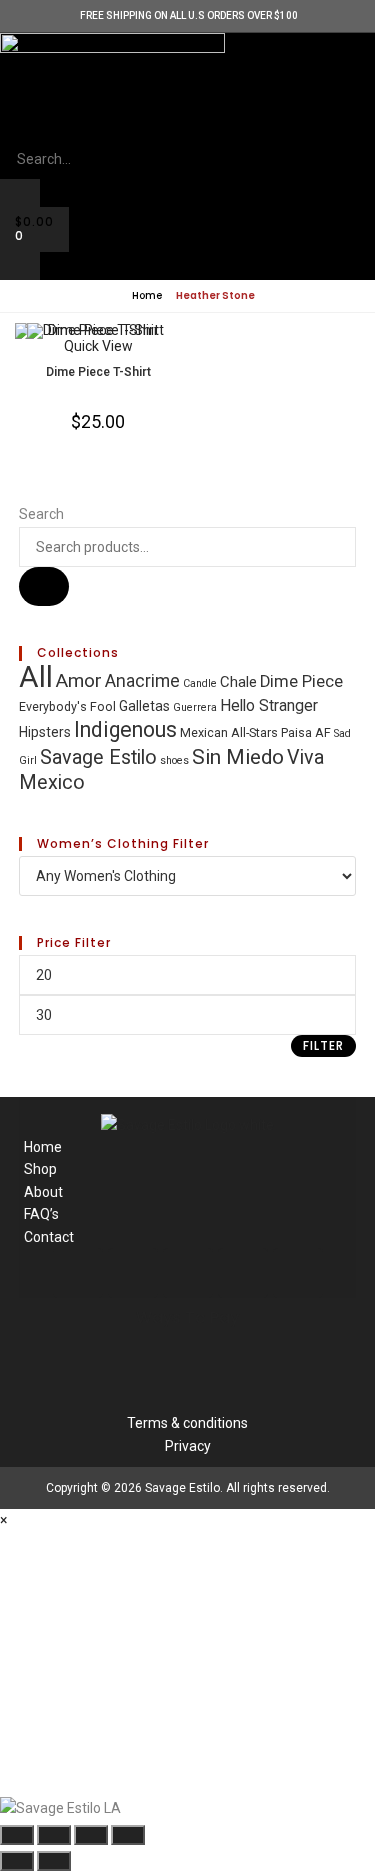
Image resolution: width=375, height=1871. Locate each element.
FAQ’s (41, 1214)
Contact (49, 1237)
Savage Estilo (98, 757)
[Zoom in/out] (17, 1835)
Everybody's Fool (67, 706)
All (36, 677)
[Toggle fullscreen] (54, 1835)
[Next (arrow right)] (54, 1861)
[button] (187, 127)
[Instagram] (188, 1273)
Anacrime (142, 681)
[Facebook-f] (133, 1273)
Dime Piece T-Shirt (98, 372)
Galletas (144, 706)
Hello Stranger (269, 705)
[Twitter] (243, 1273)
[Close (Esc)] (128, 1835)
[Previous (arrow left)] (17, 1861)
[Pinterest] (298, 1273)
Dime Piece (301, 681)
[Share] (91, 1835)
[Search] (44, 586)
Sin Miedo (238, 757)
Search (41, 514)
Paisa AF (306, 732)
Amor (79, 680)
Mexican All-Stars (229, 732)
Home (145, 295)
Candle (200, 683)
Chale (238, 682)
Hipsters (45, 732)
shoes (174, 760)
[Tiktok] (78, 1273)
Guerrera (195, 707)
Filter (323, 1045)
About (43, 1192)
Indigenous (125, 729)
